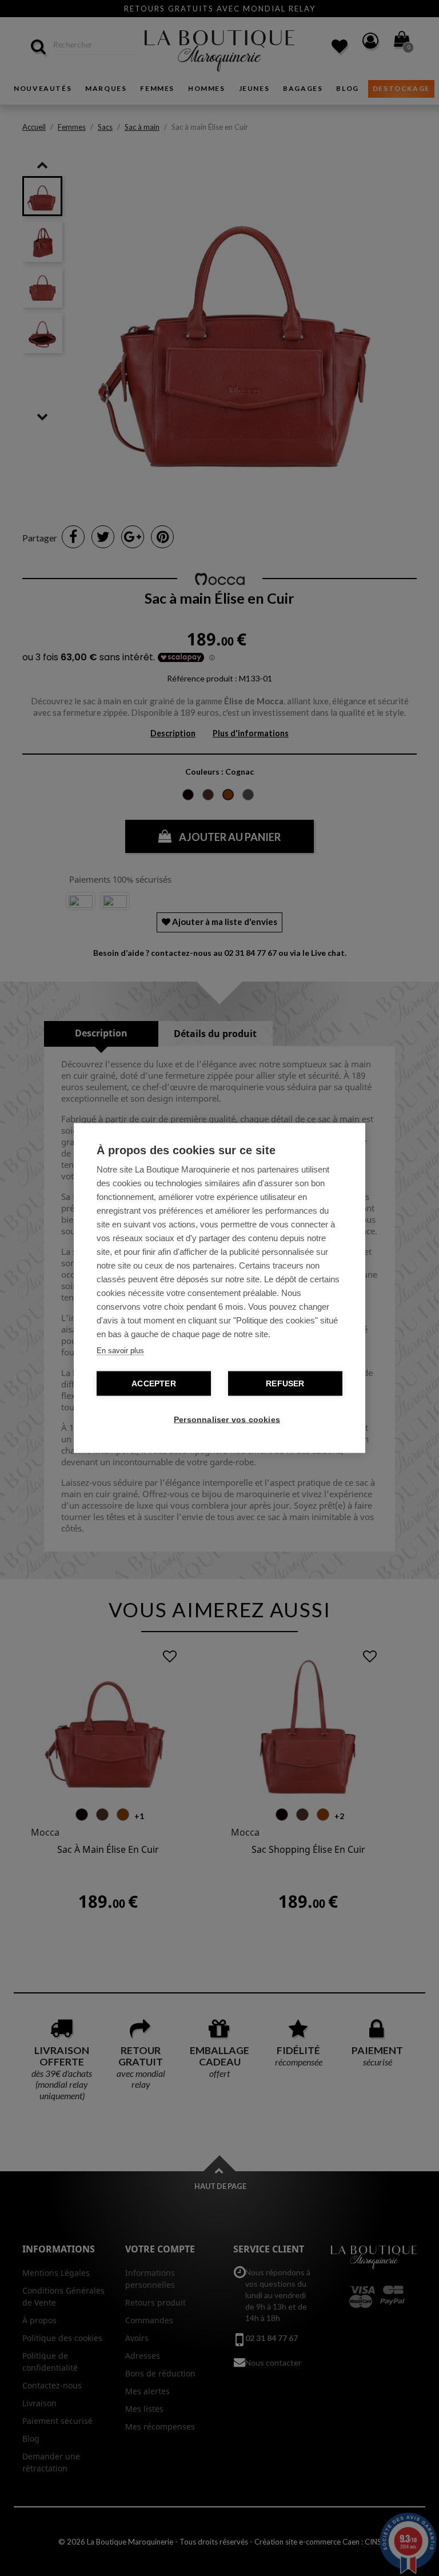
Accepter (154, 1384)
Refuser (285, 1384)
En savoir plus (120, 1351)
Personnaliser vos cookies (225, 1420)
